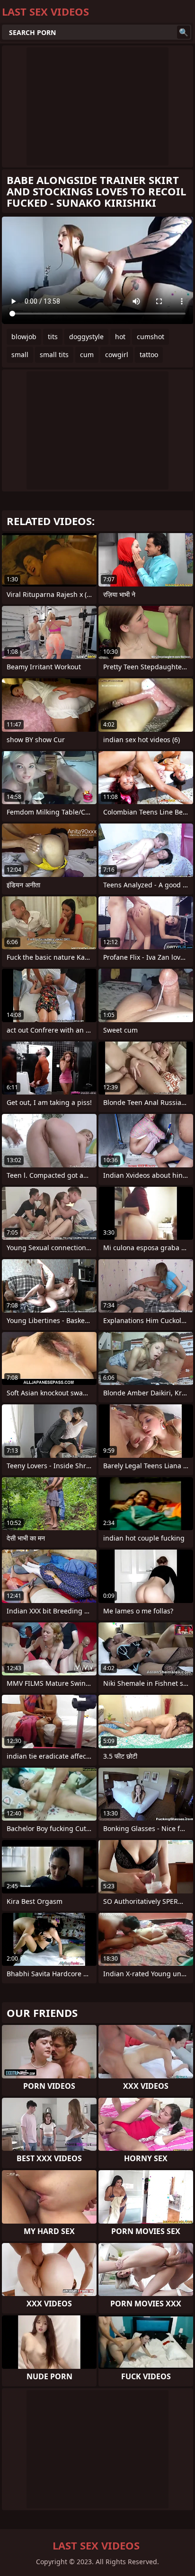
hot (120, 337)
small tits (54, 355)
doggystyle (86, 337)
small (20, 355)
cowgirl (117, 355)
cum (87, 355)
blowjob (24, 337)
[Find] (184, 32)
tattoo (149, 355)
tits (53, 337)
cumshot (151, 337)
